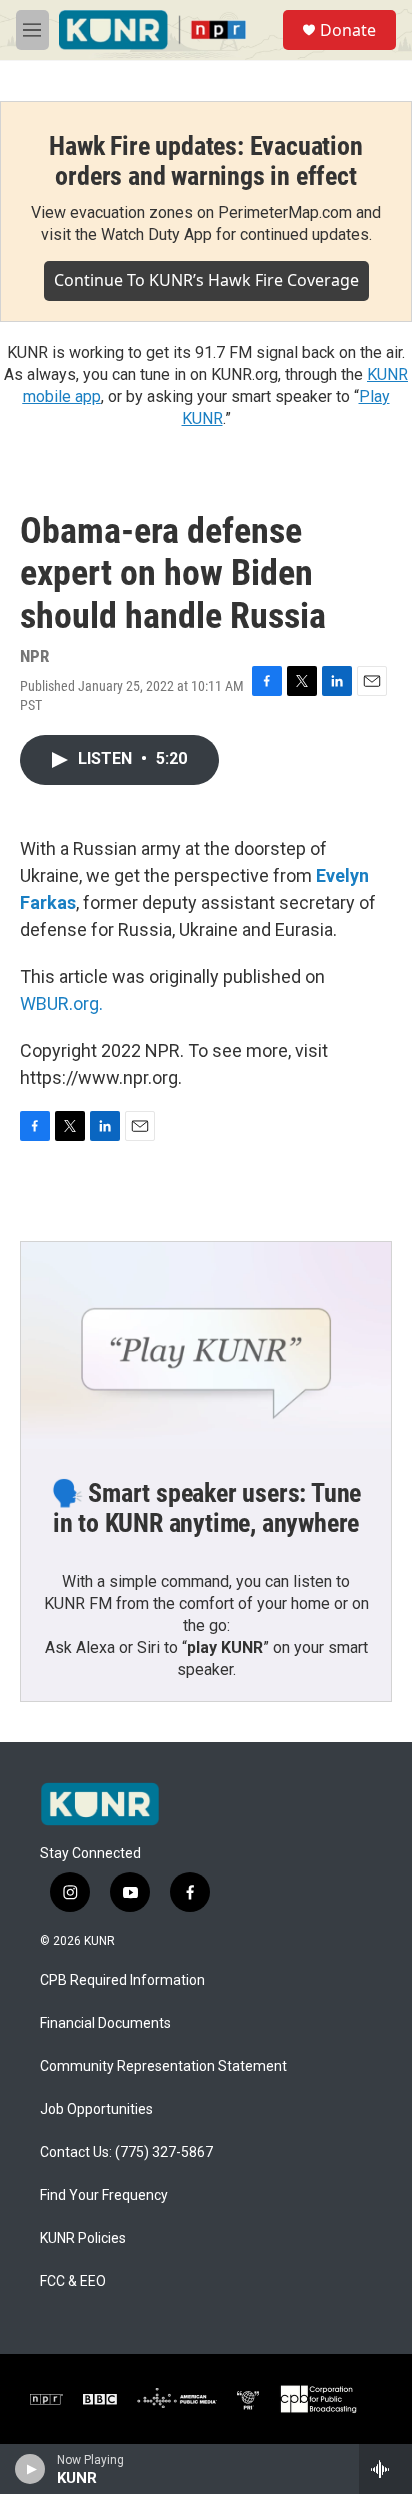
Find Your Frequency (104, 2195)
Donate (348, 30)
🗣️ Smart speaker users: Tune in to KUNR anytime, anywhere (206, 1508)
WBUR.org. (61, 1003)
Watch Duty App (156, 234)
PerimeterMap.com (285, 212)
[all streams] (385, 2469)
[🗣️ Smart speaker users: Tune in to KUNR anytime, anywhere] (206, 1346)
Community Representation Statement (163, 2066)
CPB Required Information (122, 1980)
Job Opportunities (96, 2109)
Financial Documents (105, 2023)
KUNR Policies (83, 2238)
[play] (30, 2469)
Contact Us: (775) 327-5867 (126, 2152)
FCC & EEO (73, 2281)
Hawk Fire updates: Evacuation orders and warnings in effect (205, 161)
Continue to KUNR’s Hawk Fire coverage (206, 280)
